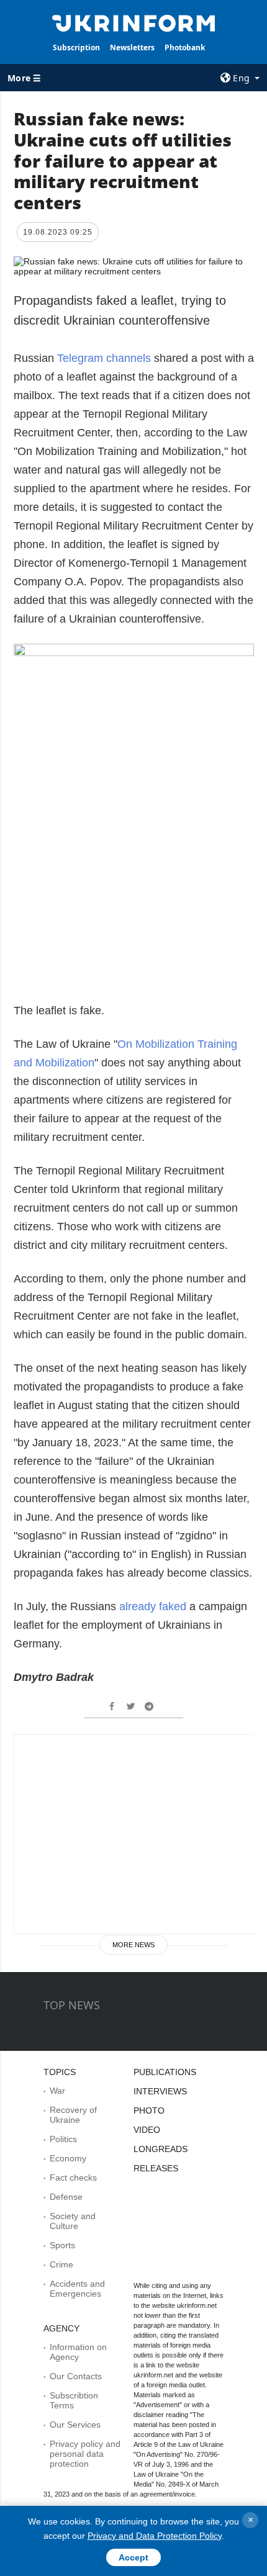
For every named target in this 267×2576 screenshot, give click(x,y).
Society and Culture (73, 2221)
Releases (156, 2168)
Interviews (160, 2091)
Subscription (76, 47)
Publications (165, 2072)
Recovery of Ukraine (73, 2115)
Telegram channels (104, 358)
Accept (133, 2557)
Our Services (75, 2425)
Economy (68, 2158)
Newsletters (132, 47)
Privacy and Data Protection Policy (155, 2536)
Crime (61, 2264)
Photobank (185, 47)
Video (147, 2130)
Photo (149, 2110)
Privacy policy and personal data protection (85, 2454)
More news (133, 1945)
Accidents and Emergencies (77, 2289)
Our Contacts (76, 2376)
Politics (63, 2139)
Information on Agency (78, 2352)
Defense (66, 2197)
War (57, 2091)
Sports (62, 2245)
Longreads (161, 2149)
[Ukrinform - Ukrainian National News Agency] (134, 22)
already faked (153, 1606)
